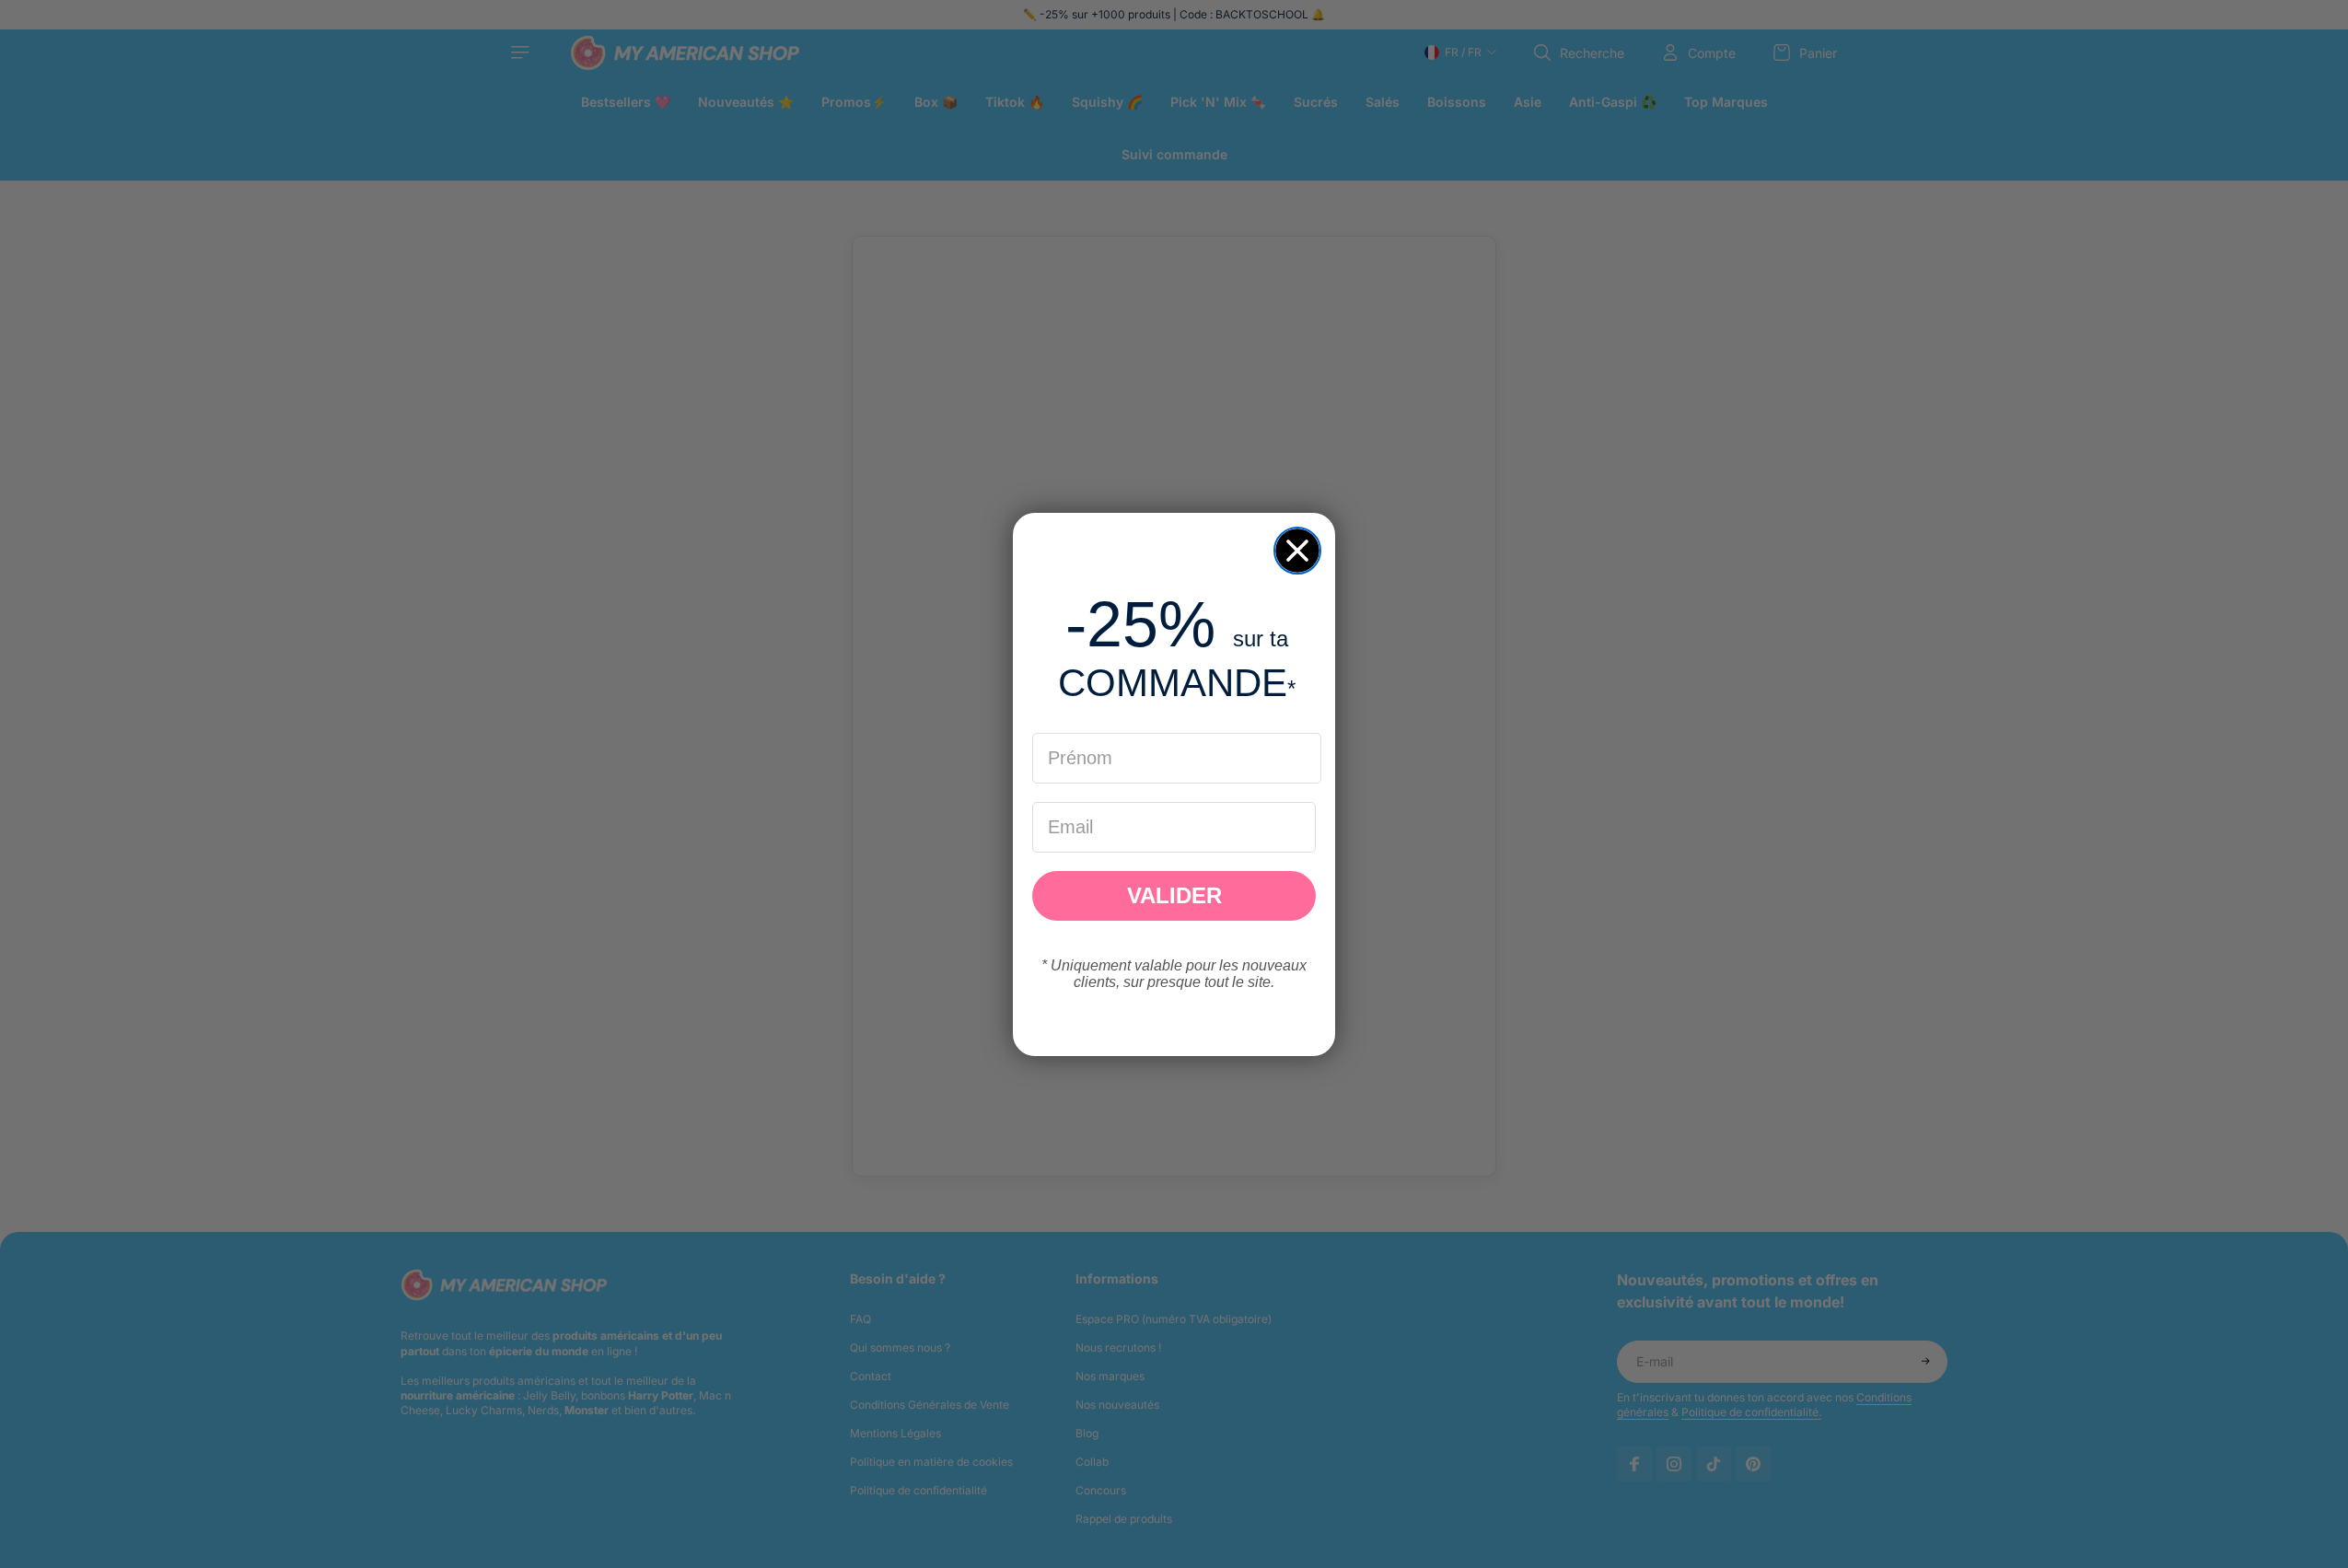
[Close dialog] (1297, 551)
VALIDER (1174, 895)
